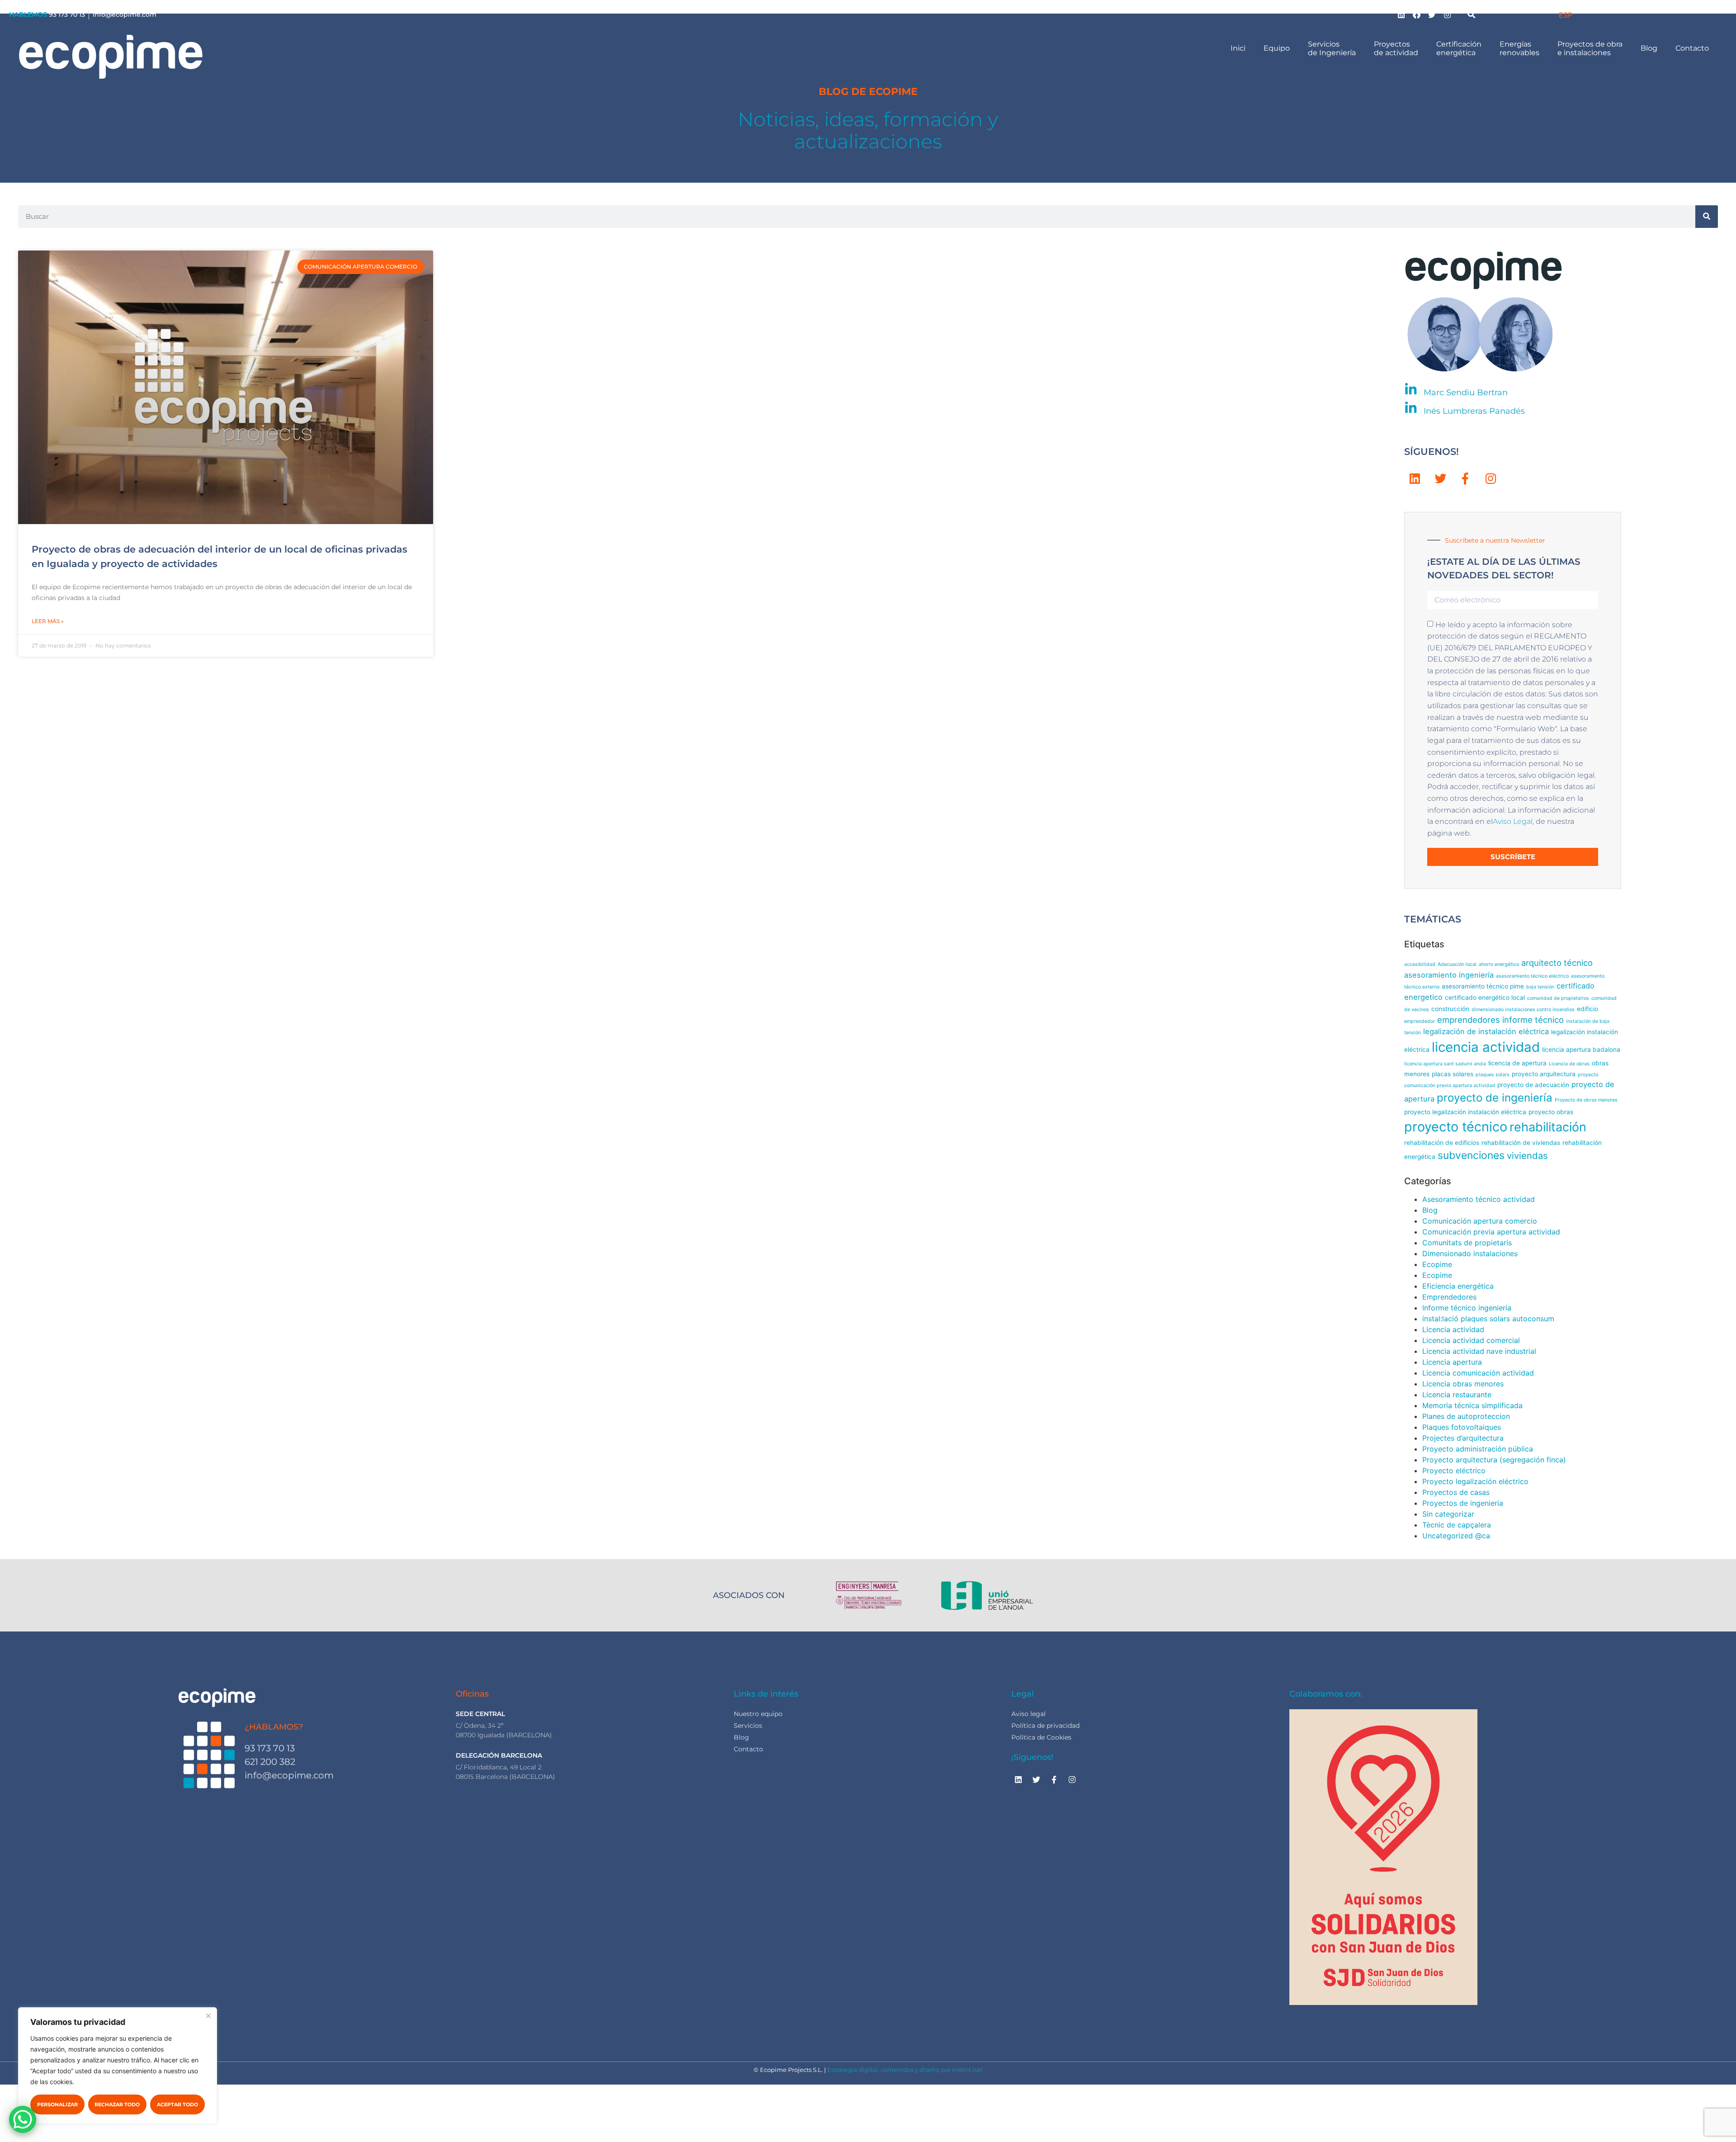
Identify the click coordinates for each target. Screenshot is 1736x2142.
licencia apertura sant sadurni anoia (1445, 1064)
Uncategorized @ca (1456, 1536)
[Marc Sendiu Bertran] (1411, 390)
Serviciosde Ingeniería (1332, 48)
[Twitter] (1432, 14)
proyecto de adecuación (1533, 1085)
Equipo (1277, 48)
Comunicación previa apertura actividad (1491, 1232)
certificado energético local (1485, 998)
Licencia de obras (1569, 1064)
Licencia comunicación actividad (1478, 1373)
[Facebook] (1417, 14)
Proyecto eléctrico (1454, 1471)
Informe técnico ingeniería (1467, 1308)
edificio (1587, 1009)
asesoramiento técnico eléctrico (1532, 976)
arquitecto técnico (1557, 963)
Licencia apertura (1452, 1362)
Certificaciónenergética (1459, 48)
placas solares (1453, 1074)
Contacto (1692, 48)
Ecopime (1437, 1264)
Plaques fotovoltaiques (1462, 1427)
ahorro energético (1499, 964)
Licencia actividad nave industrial (1479, 1351)
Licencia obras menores (1463, 1384)
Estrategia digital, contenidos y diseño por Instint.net (905, 2070)
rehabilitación (1548, 1127)
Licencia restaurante (1457, 1395)
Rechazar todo (117, 2104)
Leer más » (48, 621)
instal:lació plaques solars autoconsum (1488, 1319)
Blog (1649, 48)
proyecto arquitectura (1544, 1074)
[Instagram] (1448, 14)
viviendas (1527, 1156)
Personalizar (57, 2104)
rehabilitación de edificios (1442, 1143)
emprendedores (1469, 1020)
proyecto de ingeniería (1495, 1098)
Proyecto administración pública (1478, 1449)
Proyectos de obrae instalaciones (1590, 48)
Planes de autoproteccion (1466, 1416)
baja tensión (1540, 987)
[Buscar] (1707, 217)
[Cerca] (208, 2016)
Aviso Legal (1513, 821)
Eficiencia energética (1458, 1286)
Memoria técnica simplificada (1472, 1405)
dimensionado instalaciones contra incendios (1523, 1010)
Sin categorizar (1448, 1514)
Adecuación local (1457, 964)
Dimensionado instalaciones (1470, 1253)
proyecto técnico (1456, 1127)
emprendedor (1420, 1021)
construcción (1450, 1009)
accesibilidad (1420, 964)
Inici (1238, 48)
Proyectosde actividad (1396, 48)
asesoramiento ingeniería (1449, 975)
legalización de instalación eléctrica (1486, 1031)
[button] (1472, 14)
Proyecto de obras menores (1586, 1100)
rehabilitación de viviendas (1521, 1143)
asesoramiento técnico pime (1483, 986)
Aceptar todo (177, 2104)
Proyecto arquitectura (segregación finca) (1494, 1460)
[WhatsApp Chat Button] (23, 2119)
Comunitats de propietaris (1467, 1243)
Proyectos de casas (1456, 1492)
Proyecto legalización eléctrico (1475, 1481)
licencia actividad (1486, 1047)
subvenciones (1471, 1155)
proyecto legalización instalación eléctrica (1465, 1112)
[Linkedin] (1401, 14)
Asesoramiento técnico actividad (1479, 1199)
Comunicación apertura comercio (1480, 1221)
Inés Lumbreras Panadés (1474, 411)
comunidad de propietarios (1558, 998)
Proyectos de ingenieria (1463, 1503)
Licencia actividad (1453, 1329)
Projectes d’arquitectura (1463, 1438)
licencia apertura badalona (1581, 1050)
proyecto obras (1551, 1112)
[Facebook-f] (1465, 479)
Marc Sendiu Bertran (1466, 392)
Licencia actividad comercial (1471, 1340)
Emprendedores (1449, 1297)
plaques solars (1493, 1075)
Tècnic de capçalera (1457, 1525)
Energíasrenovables (1519, 48)
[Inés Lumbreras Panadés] (1411, 408)
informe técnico (1533, 1020)
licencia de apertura (1517, 1063)
